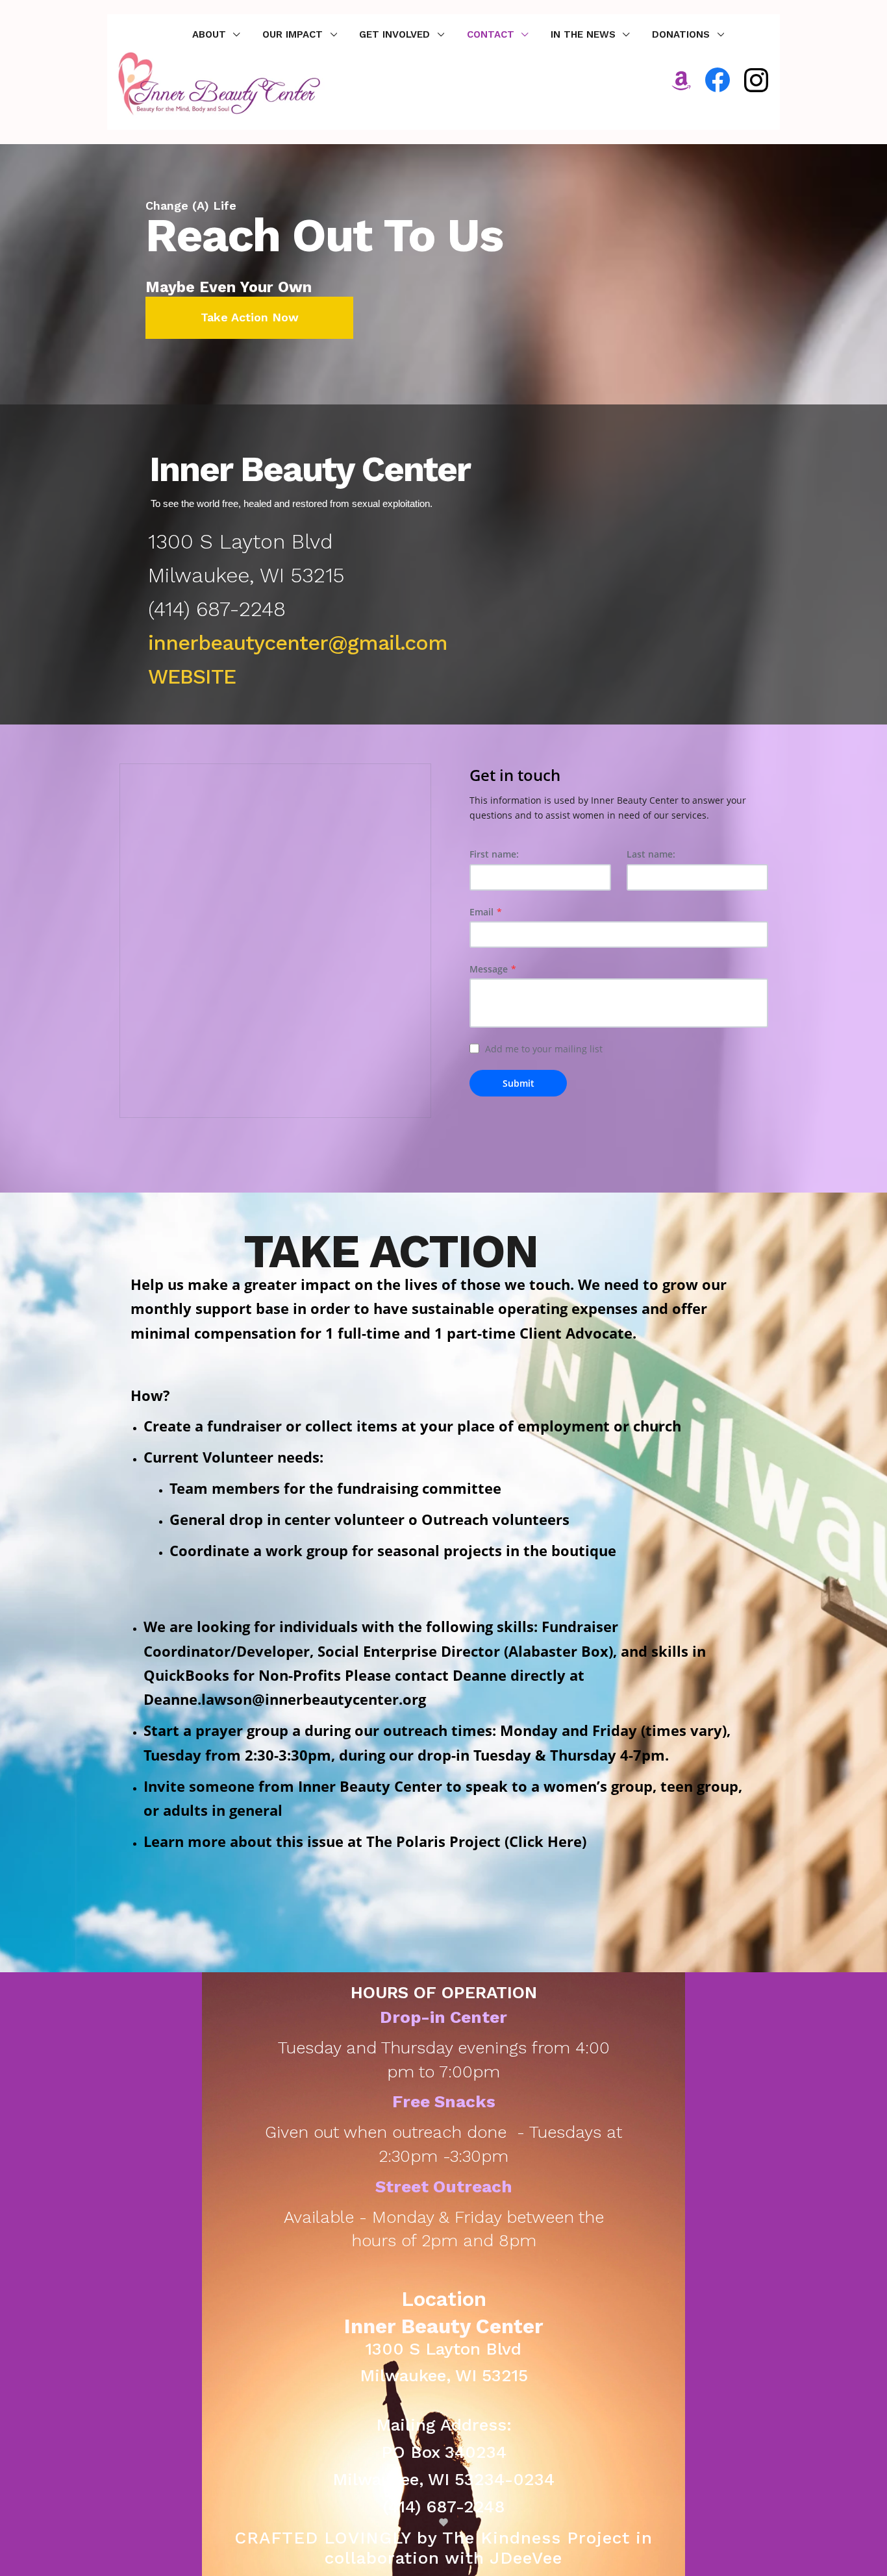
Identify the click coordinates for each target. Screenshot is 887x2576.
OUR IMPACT (294, 34)
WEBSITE (192, 676)
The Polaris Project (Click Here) (476, 1841)
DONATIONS (682, 34)
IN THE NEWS (585, 34)
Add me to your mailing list (544, 1049)
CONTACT (492, 34)
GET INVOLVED (396, 34)
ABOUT (211, 34)
